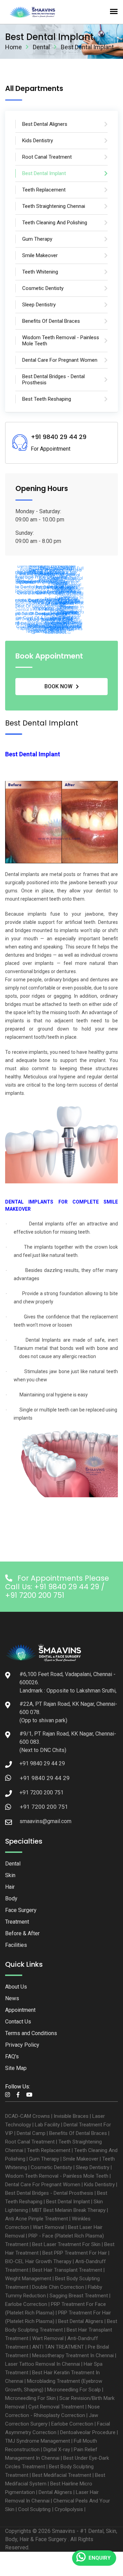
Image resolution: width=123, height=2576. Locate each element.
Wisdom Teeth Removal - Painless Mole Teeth (57, 2176)
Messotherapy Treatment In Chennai (73, 2355)
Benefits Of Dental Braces (78, 2133)
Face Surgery (21, 1910)
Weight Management (28, 2279)
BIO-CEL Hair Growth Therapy (38, 2261)
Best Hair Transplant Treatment (67, 2270)
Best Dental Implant (68, 2202)
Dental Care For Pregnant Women (43, 2185)
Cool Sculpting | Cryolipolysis (51, 2509)
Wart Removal (49, 2227)
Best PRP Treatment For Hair (75, 2253)
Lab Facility (47, 2125)
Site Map (16, 2068)
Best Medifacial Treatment (62, 2475)
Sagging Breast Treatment (79, 2296)
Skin (10, 1875)
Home (13, 47)
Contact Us (18, 2022)
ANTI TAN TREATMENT (58, 2347)
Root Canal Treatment (30, 2142)
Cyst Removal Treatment (56, 2407)
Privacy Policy (22, 2045)
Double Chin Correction (58, 2287)
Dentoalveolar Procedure (88, 2432)
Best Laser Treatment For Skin (66, 2244)
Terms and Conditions (31, 2033)
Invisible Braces (71, 2116)
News (12, 1998)
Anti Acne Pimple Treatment (37, 2219)
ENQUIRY (100, 2558)
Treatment (17, 1922)
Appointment (20, 2010)
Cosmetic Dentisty (51, 2167)
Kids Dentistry (99, 2185)
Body (11, 1898)
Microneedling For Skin (30, 2398)
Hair (10, 1887)
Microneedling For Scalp (74, 2390)
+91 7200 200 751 (44, 1807)
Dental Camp (31, 2133)
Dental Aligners (55, 2492)
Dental (41, 47)
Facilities (16, 1945)
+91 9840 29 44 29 (45, 1778)
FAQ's (12, 2056)
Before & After (22, 1933)
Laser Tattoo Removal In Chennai (43, 2364)
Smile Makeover (81, 2159)
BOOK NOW (58, 686)
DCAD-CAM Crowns (28, 2116)
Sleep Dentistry (93, 2167)
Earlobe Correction (26, 2304)
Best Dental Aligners (81, 2321)
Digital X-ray (57, 2449)
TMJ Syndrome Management (38, 2441)
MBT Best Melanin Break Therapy (69, 2210)
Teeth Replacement (49, 2150)
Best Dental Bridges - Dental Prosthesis (49, 2193)
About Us (16, 1987)
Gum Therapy (44, 2159)
